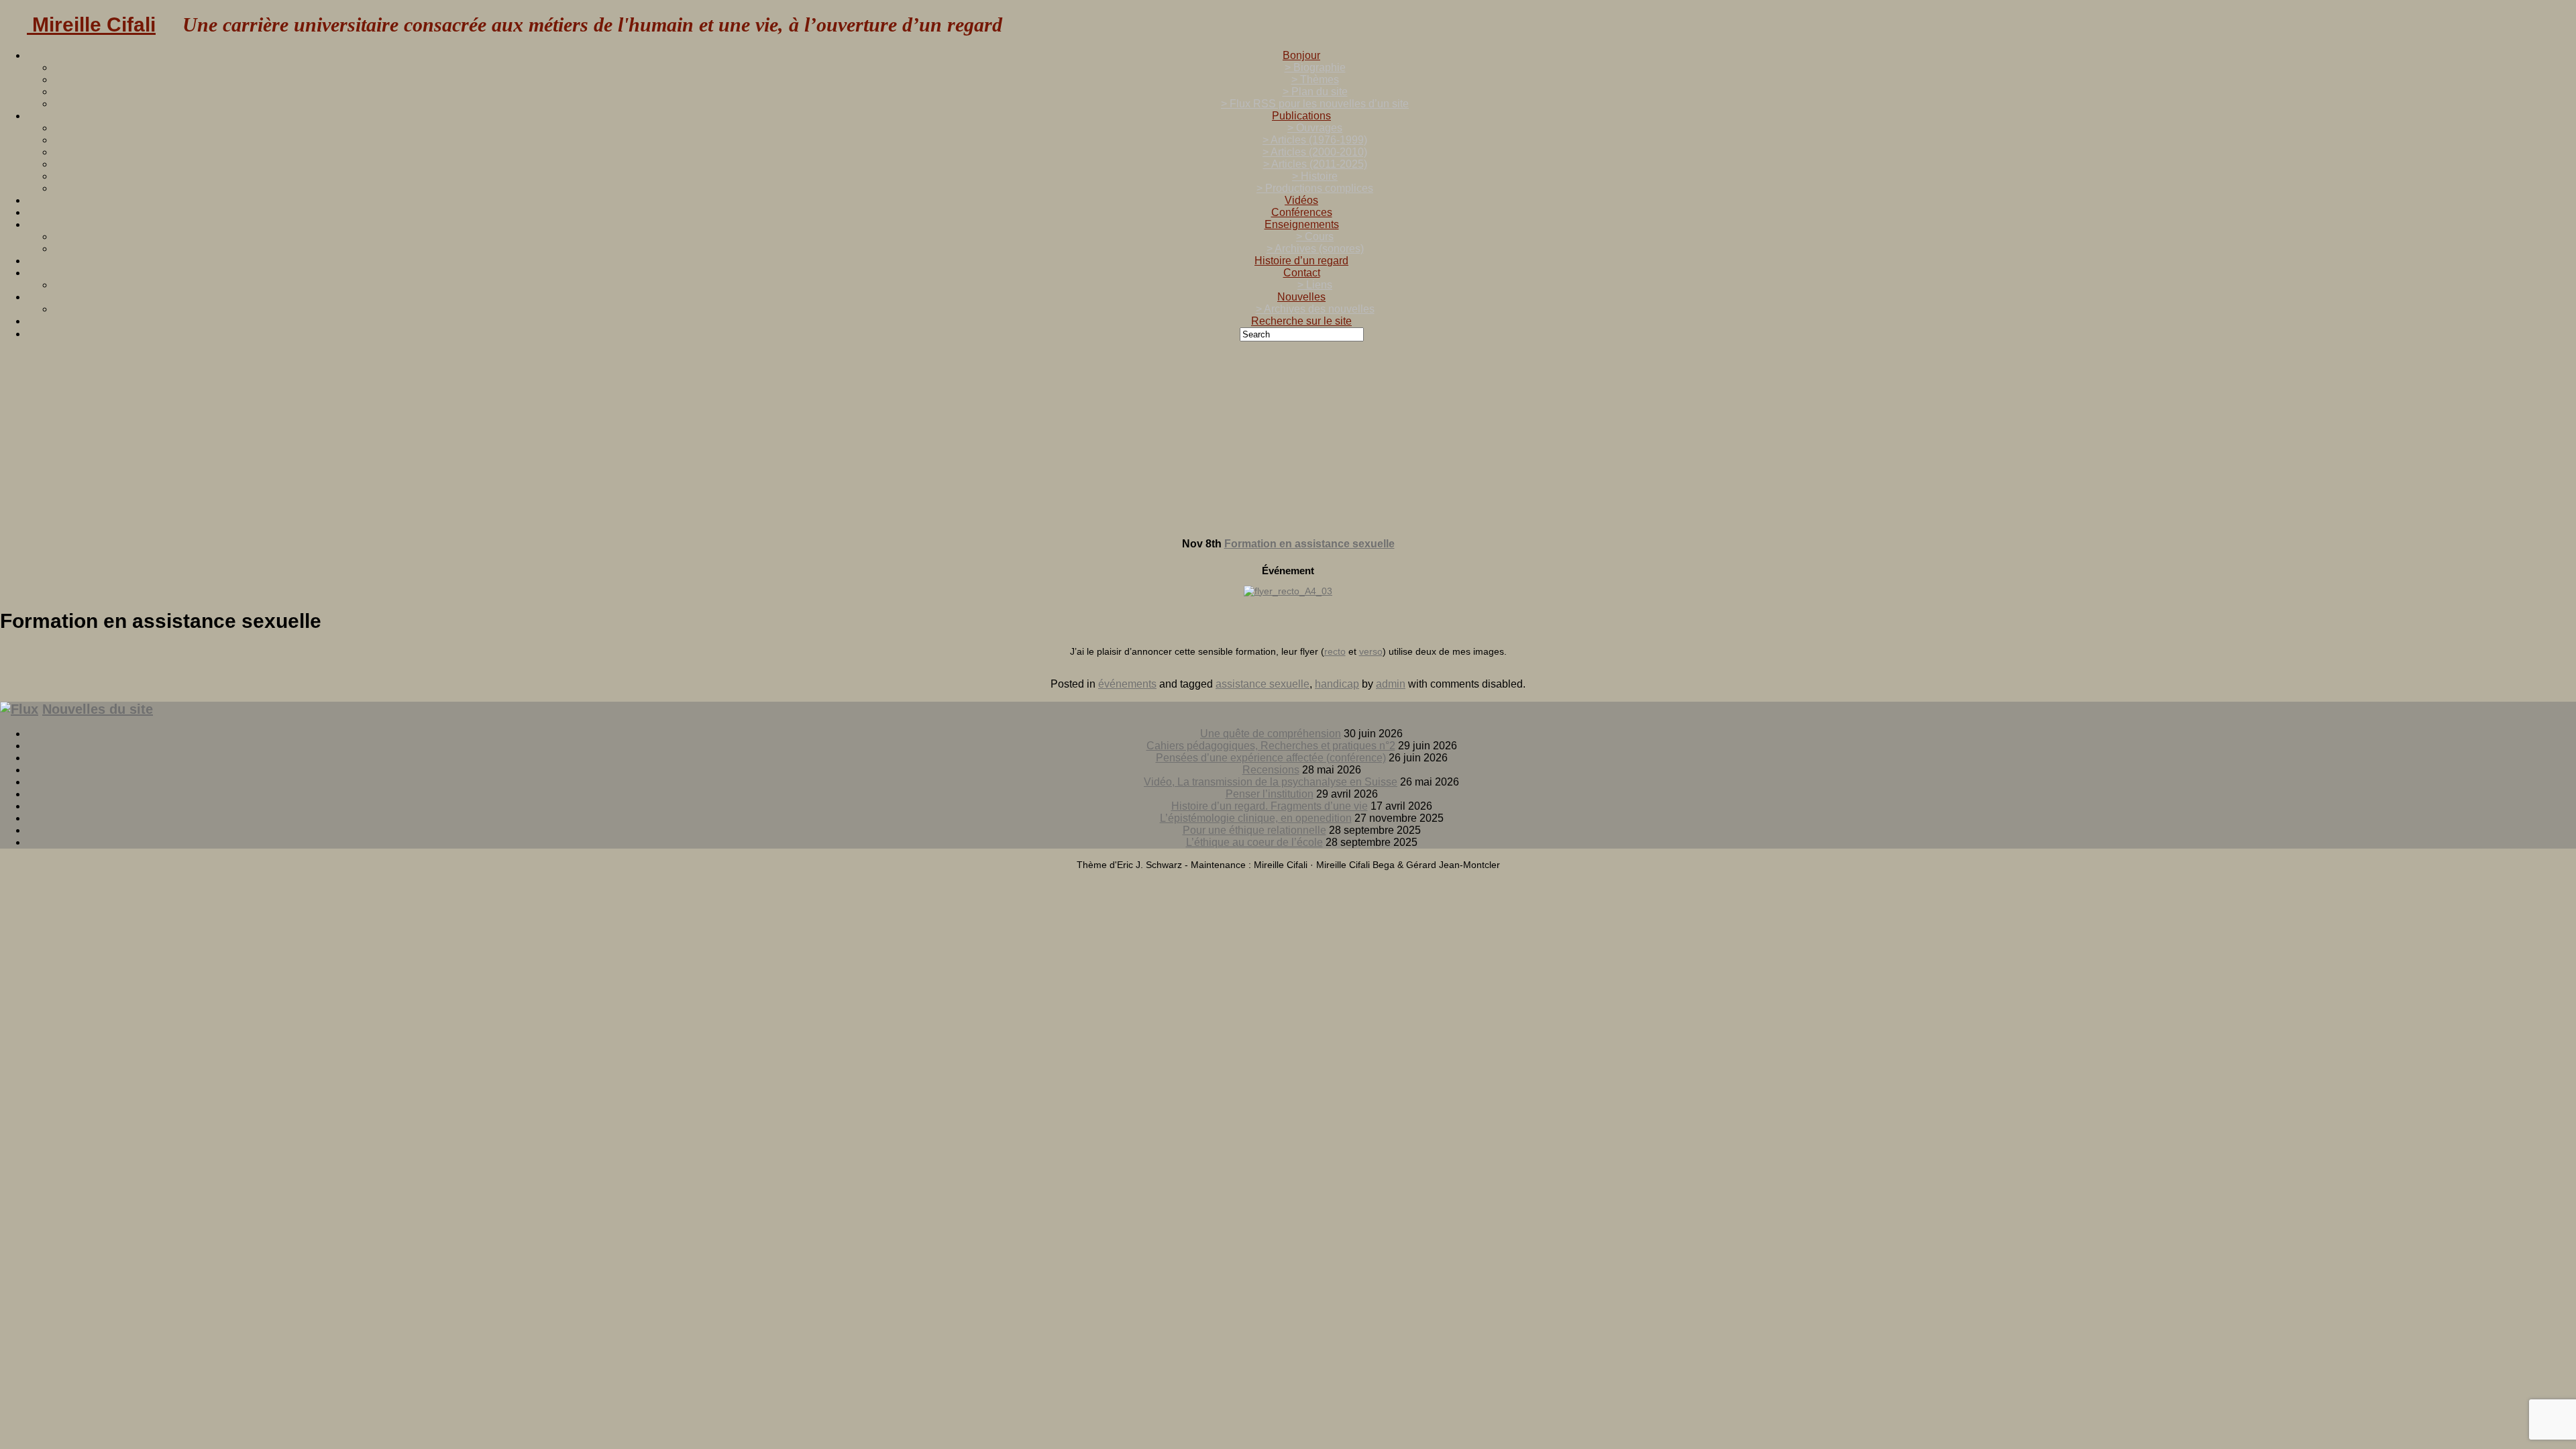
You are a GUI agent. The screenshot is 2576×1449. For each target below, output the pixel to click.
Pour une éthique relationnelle (1254, 830)
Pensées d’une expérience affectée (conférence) (1271, 758)
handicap (1337, 684)
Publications (1301, 116)
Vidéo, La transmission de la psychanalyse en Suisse (1271, 782)
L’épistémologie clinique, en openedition (1256, 818)
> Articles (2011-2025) (1315, 164)
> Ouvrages (1315, 128)
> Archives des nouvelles (1315, 309)
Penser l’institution (1270, 794)
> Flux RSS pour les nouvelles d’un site (1315, 104)
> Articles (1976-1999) (1315, 140)
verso (1371, 651)
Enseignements (1302, 224)
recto (1335, 651)
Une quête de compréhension (1271, 734)
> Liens (1315, 285)
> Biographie (1315, 67)
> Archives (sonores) (1315, 249)
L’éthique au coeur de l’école (1254, 842)
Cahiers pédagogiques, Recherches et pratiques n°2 (1271, 746)
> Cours (1315, 236)
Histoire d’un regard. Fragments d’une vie (1270, 806)
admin (1391, 684)
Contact (1302, 273)
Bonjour (1301, 55)
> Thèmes (1315, 79)
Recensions (1271, 770)
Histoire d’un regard (1301, 261)
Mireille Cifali (91, 24)
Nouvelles (1301, 297)
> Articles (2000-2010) (1315, 152)
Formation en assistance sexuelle (1309, 544)
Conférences (1302, 212)
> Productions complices (1315, 188)
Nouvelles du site (98, 709)
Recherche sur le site (1301, 321)
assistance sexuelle (1263, 684)
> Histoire (1315, 176)
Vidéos (1301, 200)
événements (1127, 684)
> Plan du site (1315, 92)
